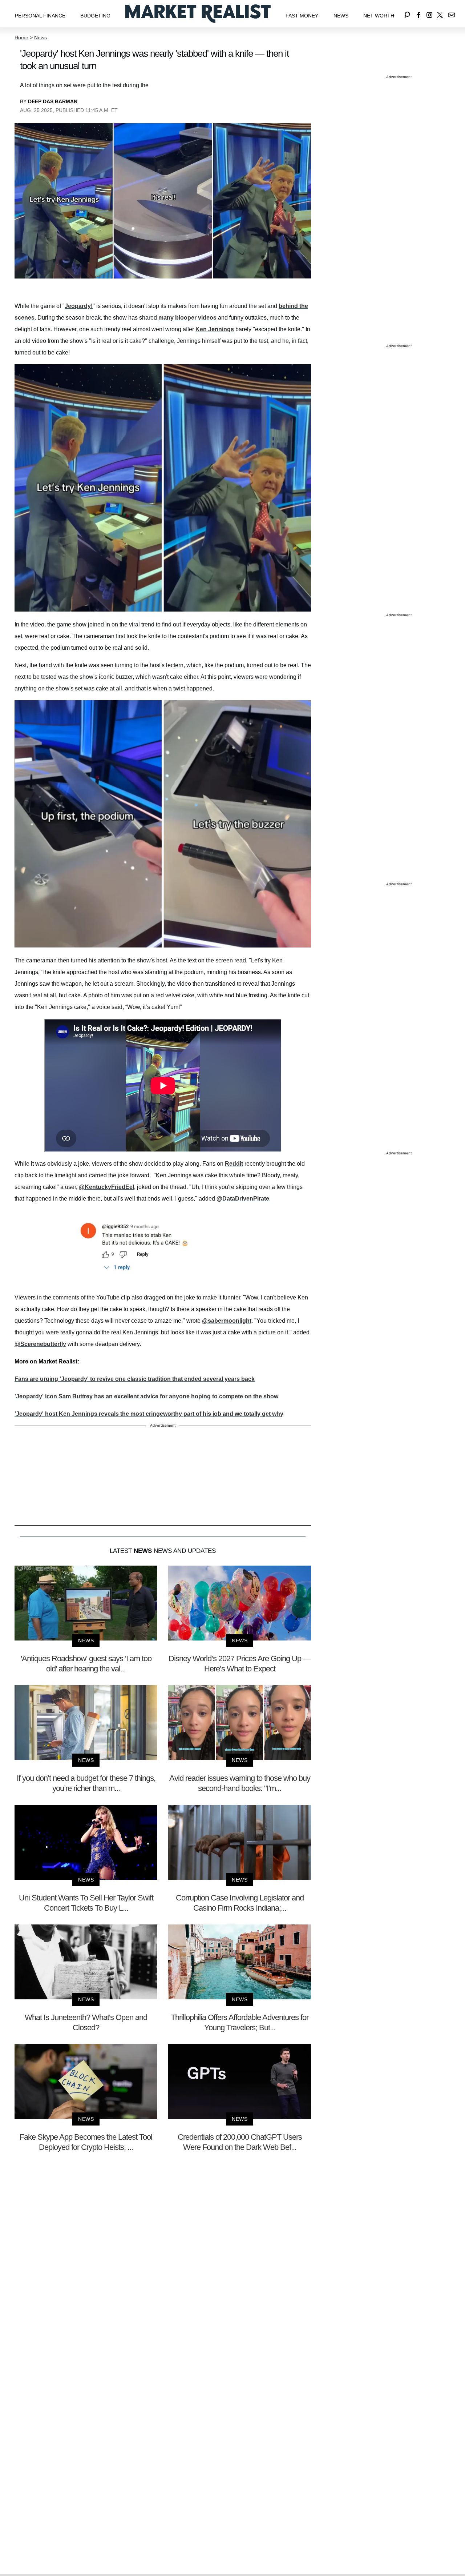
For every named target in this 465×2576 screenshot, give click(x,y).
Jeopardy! (79, 306)
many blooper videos (187, 318)
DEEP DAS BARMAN (53, 101)
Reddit (234, 1164)
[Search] (407, 14)
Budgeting (95, 16)
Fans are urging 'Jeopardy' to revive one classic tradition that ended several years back (135, 1379)
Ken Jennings (215, 329)
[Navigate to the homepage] (198, 14)
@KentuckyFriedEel (106, 1187)
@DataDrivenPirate (243, 1199)
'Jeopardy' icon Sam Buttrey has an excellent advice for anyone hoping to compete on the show (146, 1396)
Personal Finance (40, 16)
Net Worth (379, 16)
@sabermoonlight (227, 1321)
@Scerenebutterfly (40, 1344)
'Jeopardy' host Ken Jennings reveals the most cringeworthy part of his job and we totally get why (149, 1414)
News (341, 16)
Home (21, 37)
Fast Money (302, 16)
